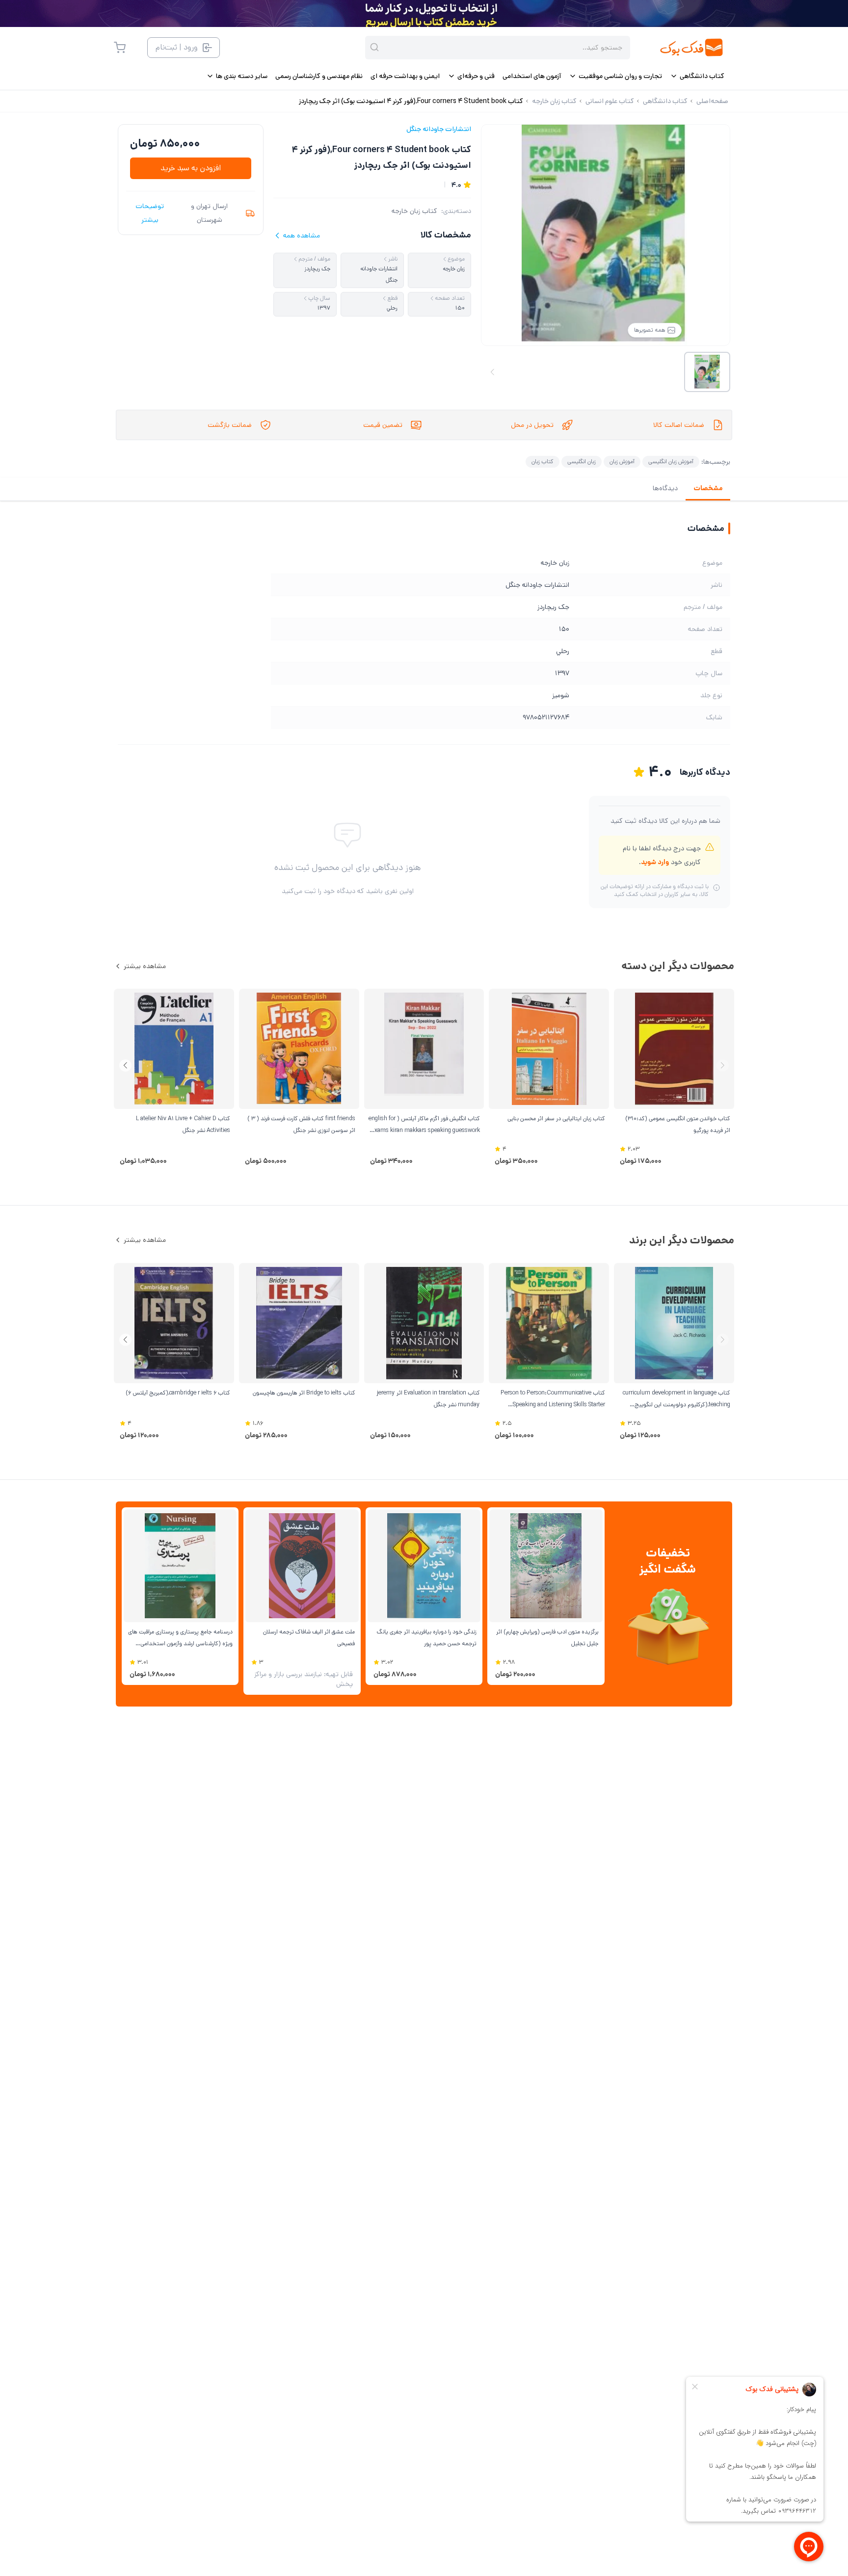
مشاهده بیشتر (145, 966)
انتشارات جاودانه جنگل (439, 129)
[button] (125, 1065)
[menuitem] (697, 76)
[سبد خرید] (120, 48)
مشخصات (708, 488)
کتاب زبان (543, 461)
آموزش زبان (622, 461)
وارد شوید (655, 862)
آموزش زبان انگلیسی (671, 461)
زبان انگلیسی (582, 461)
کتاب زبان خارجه (414, 211)
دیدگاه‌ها (665, 488)
